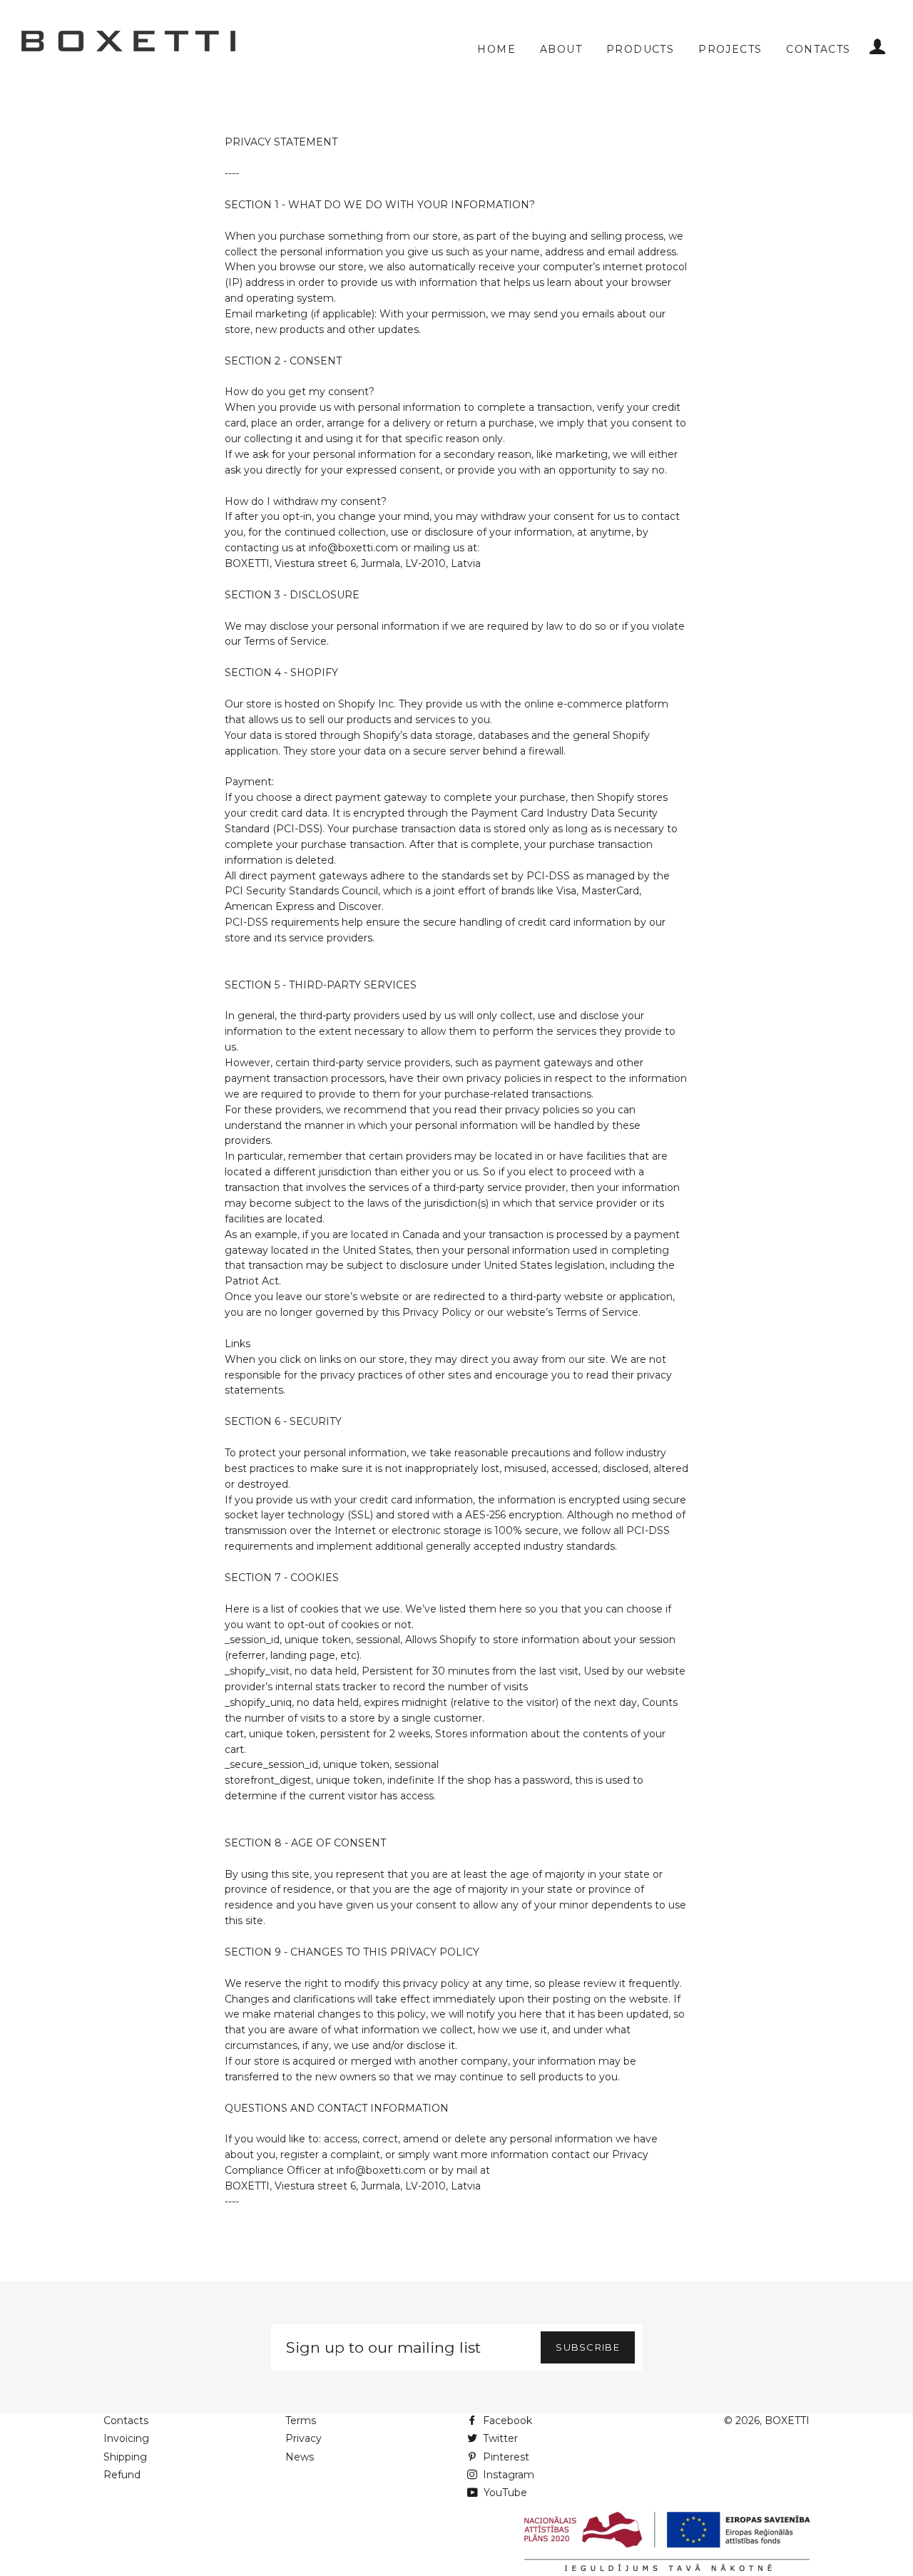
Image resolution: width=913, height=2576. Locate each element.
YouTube (504, 2493)
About (561, 49)
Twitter (499, 2438)
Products (640, 49)
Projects (730, 49)
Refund (122, 2475)
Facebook (506, 2421)
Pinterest (505, 2457)
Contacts (818, 49)
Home (496, 49)
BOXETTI (787, 2421)
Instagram (507, 2475)
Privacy (304, 2438)
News (300, 2457)
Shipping (125, 2457)
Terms (301, 2421)
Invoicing (126, 2438)
